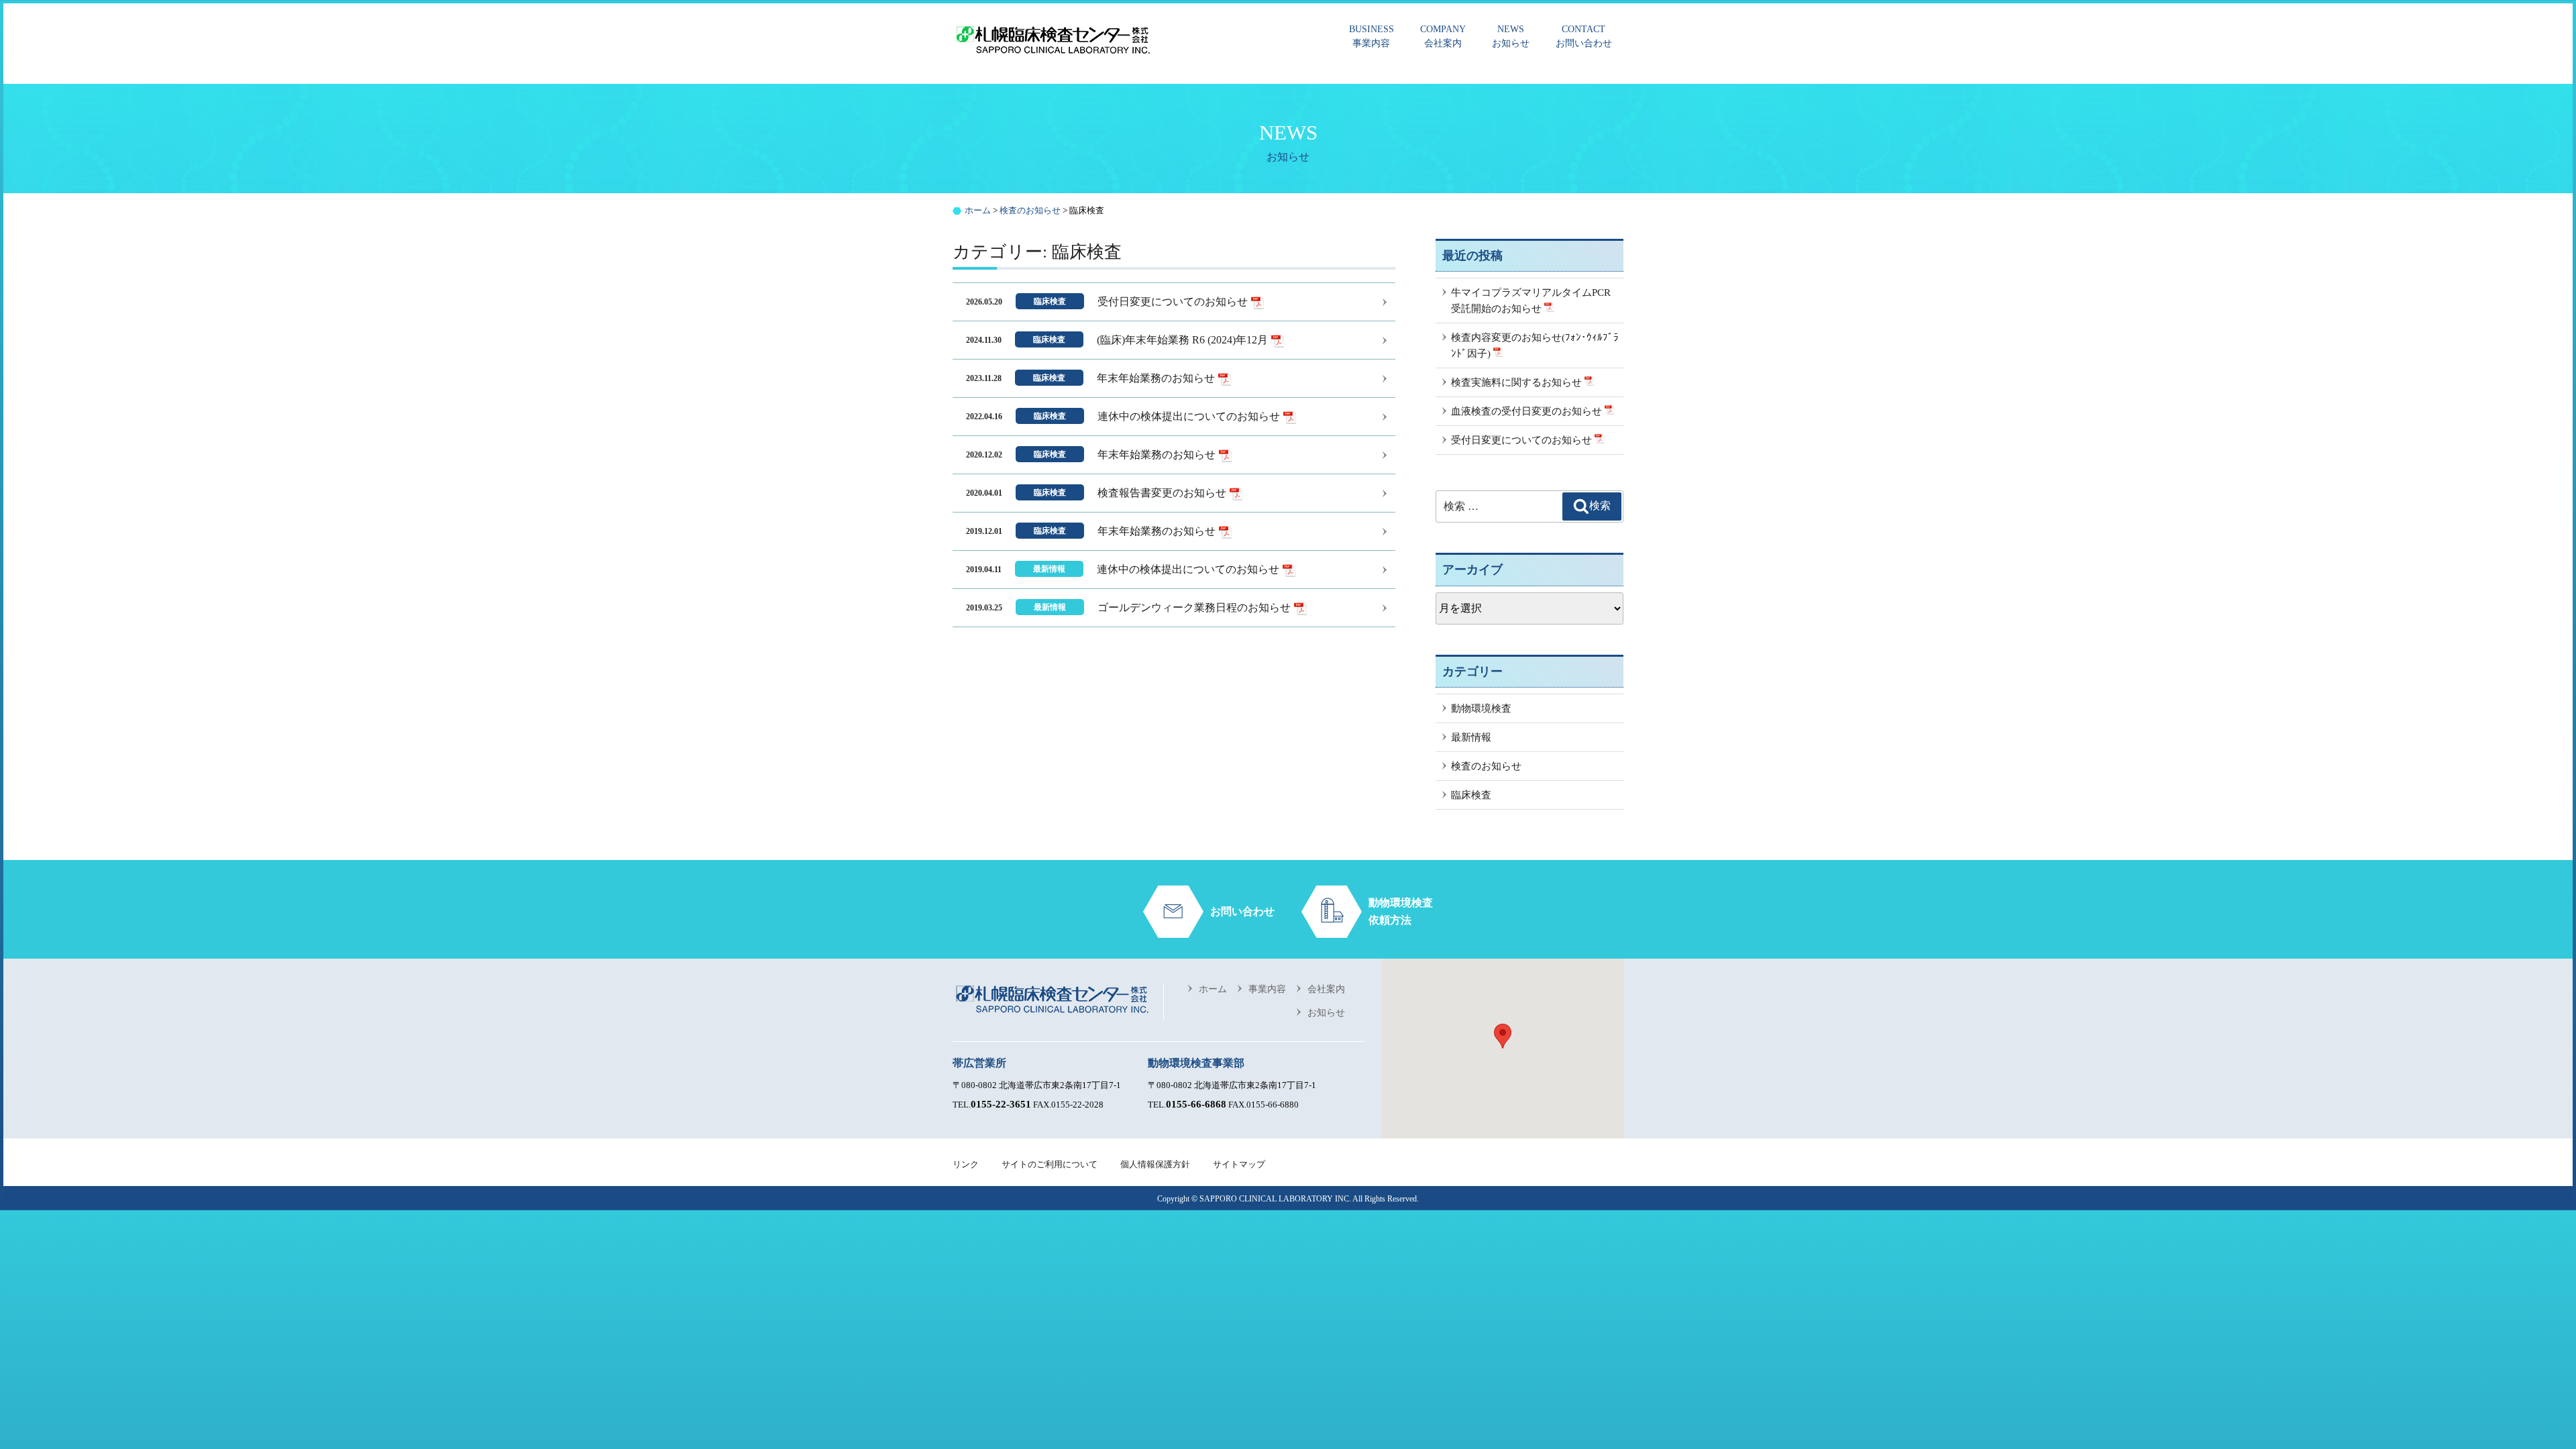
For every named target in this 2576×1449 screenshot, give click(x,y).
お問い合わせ (1584, 36)
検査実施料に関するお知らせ (1518, 382)
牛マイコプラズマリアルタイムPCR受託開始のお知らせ (1531, 301)
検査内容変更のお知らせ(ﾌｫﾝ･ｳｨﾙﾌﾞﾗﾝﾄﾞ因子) (1535, 345)
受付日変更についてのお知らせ (1523, 440)
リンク (966, 1164)
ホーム (1213, 989)
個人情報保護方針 (1155, 1164)
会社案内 (1443, 36)
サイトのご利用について (1050, 1164)
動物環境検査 (1481, 708)
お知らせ (1511, 36)
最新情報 (1471, 737)
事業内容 (1372, 36)
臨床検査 (1471, 795)
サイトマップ (1239, 1164)
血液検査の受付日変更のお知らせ (1528, 411)
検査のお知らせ (1486, 766)
